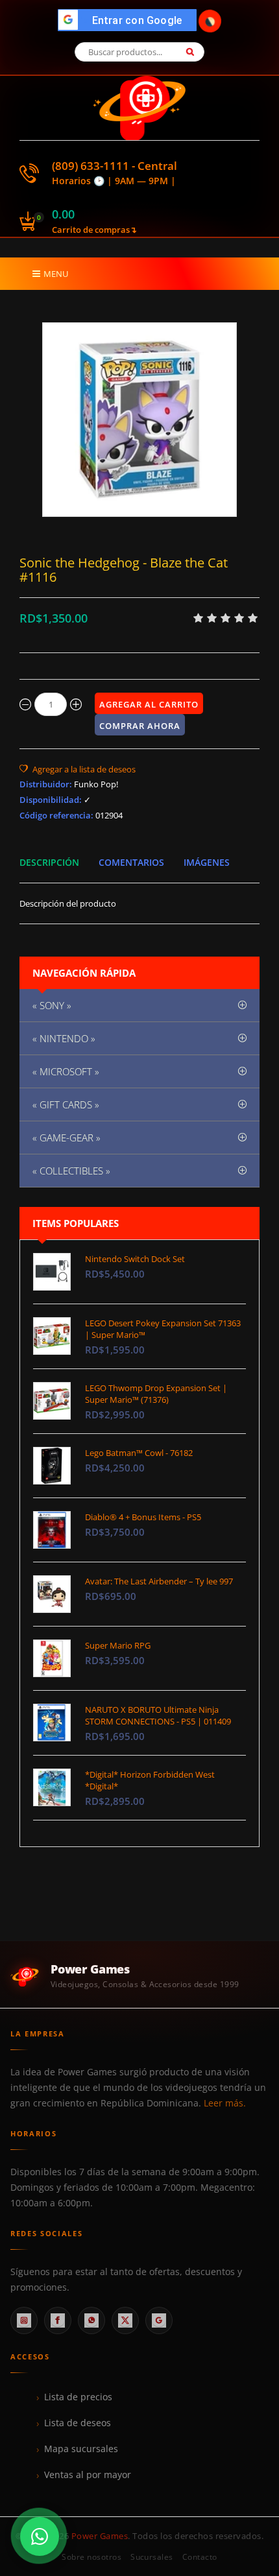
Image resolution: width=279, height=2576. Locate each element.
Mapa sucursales (81, 2449)
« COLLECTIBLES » (71, 1171)
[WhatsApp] (91, 2320)
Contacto (200, 2557)
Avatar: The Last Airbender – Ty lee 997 (159, 1581)
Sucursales (152, 2557)
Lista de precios (78, 2397)
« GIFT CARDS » (66, 1104)
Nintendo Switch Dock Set (135, 1259)
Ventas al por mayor (88, 2475)
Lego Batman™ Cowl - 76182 (139, 1453)
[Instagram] (24, 2320)
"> (131, 20)
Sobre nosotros (91, 2557)
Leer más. (225, 2103)
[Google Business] (159, 2320)
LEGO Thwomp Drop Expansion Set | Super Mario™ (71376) (156, 1394)
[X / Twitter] (125, 2320)
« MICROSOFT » (66, 1071)
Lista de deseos (78, 2423)
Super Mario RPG (118, 1645)
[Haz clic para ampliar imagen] (139, 420)
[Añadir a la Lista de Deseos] (78, 769)
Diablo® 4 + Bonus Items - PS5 (143, 1517)
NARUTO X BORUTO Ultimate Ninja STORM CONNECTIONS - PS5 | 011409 (158, 1715)
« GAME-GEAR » (67, 1138)
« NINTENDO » (64, 1038)
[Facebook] (58, 2320)
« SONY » (52, 1005)
